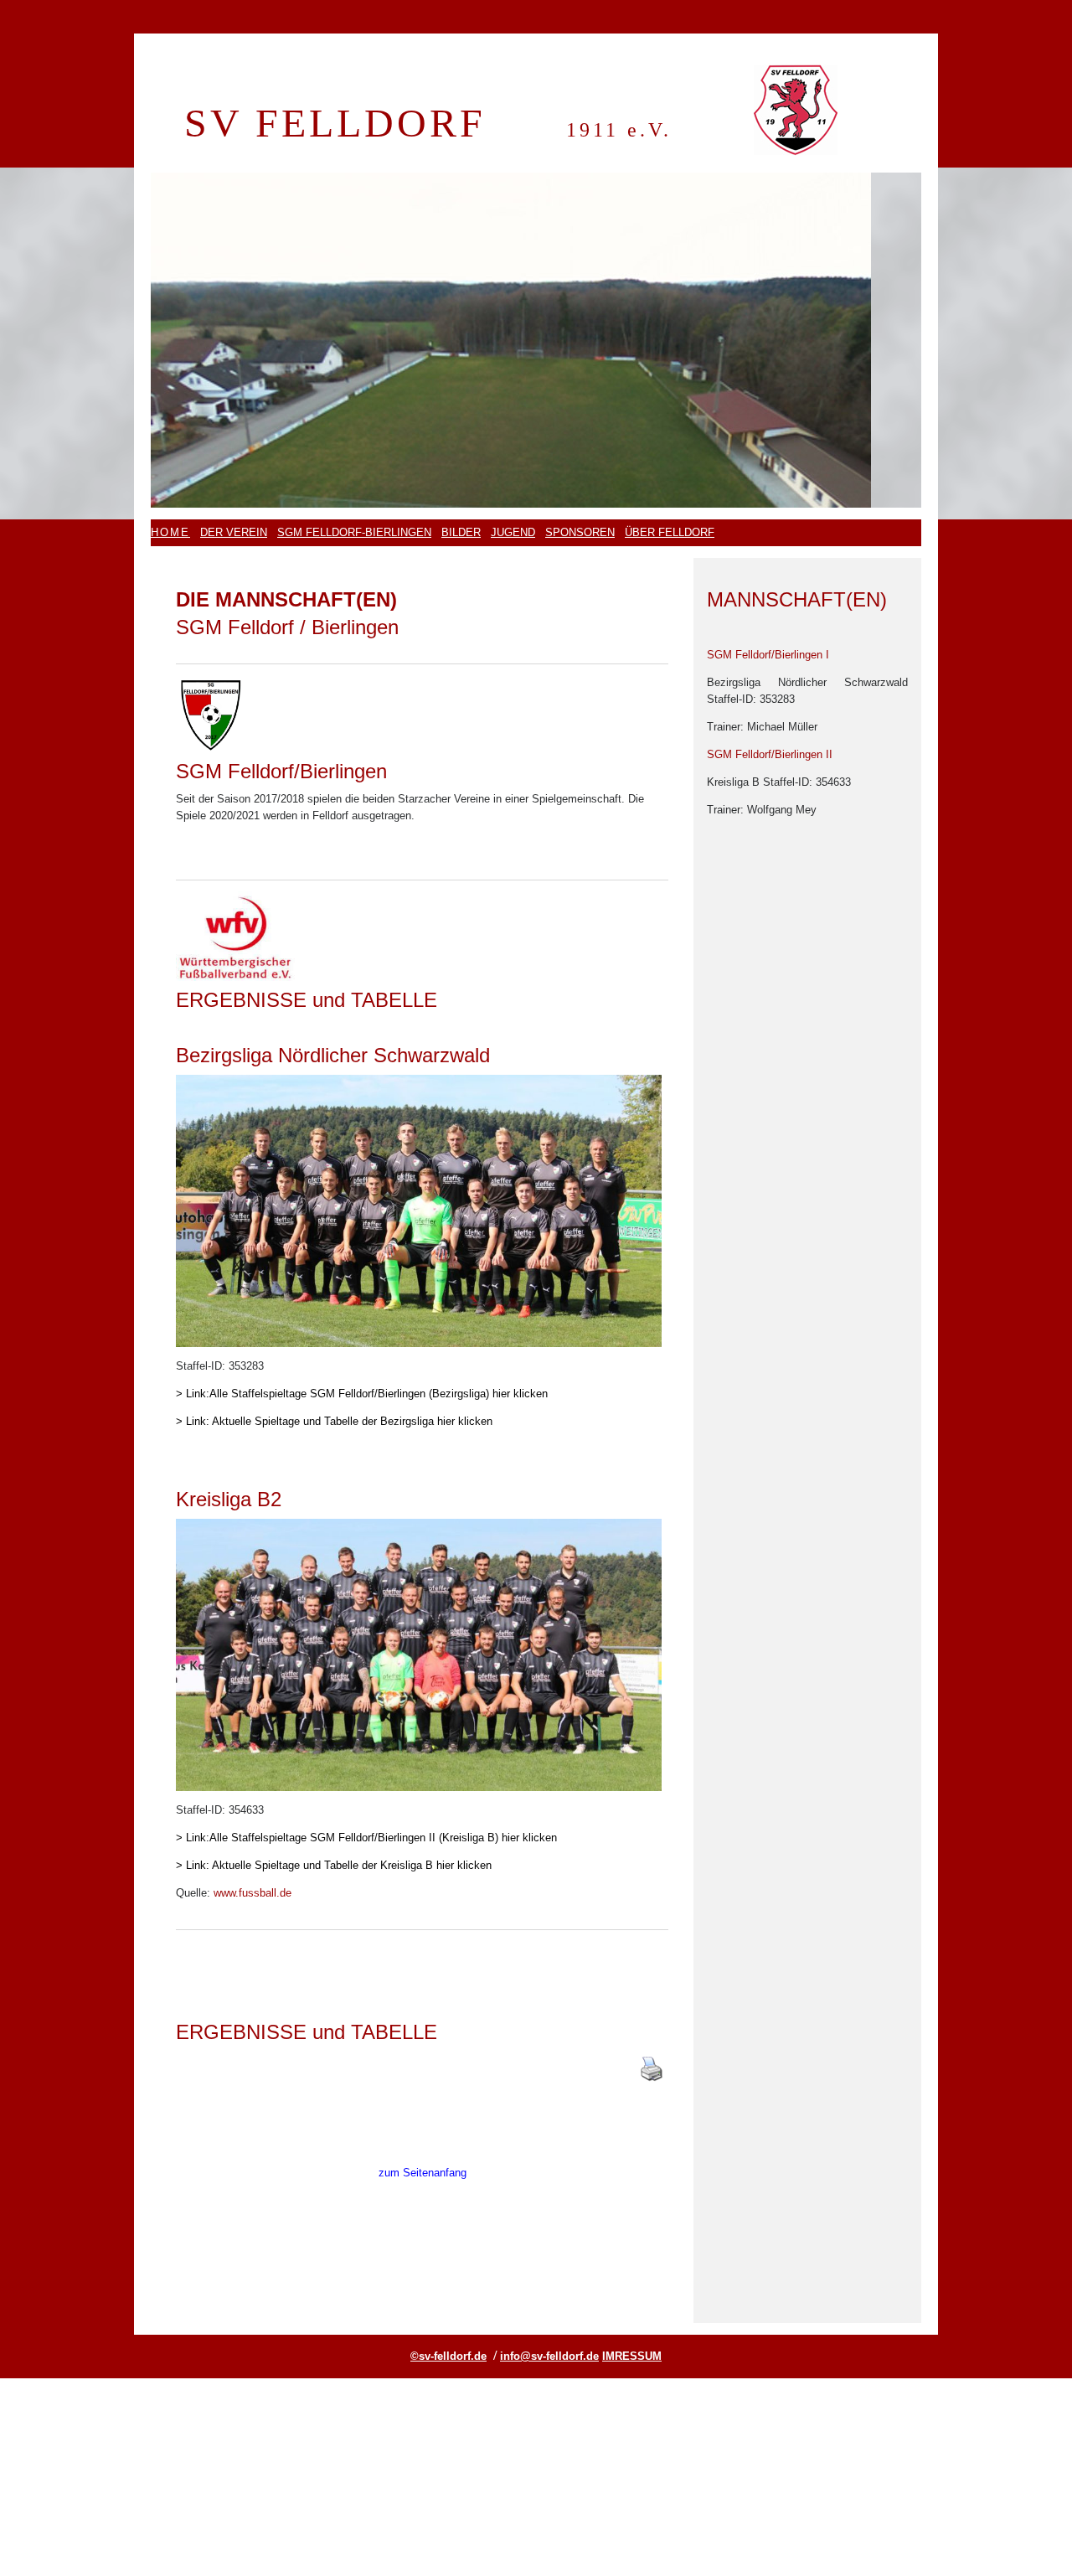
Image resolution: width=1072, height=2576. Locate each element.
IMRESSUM (632, 2356)
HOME (170, 532)
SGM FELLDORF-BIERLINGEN (354, 532)
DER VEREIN (234, 532)
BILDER (461, 532)
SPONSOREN (580, 532)
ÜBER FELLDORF (670, 532)
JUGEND (513, 532)
